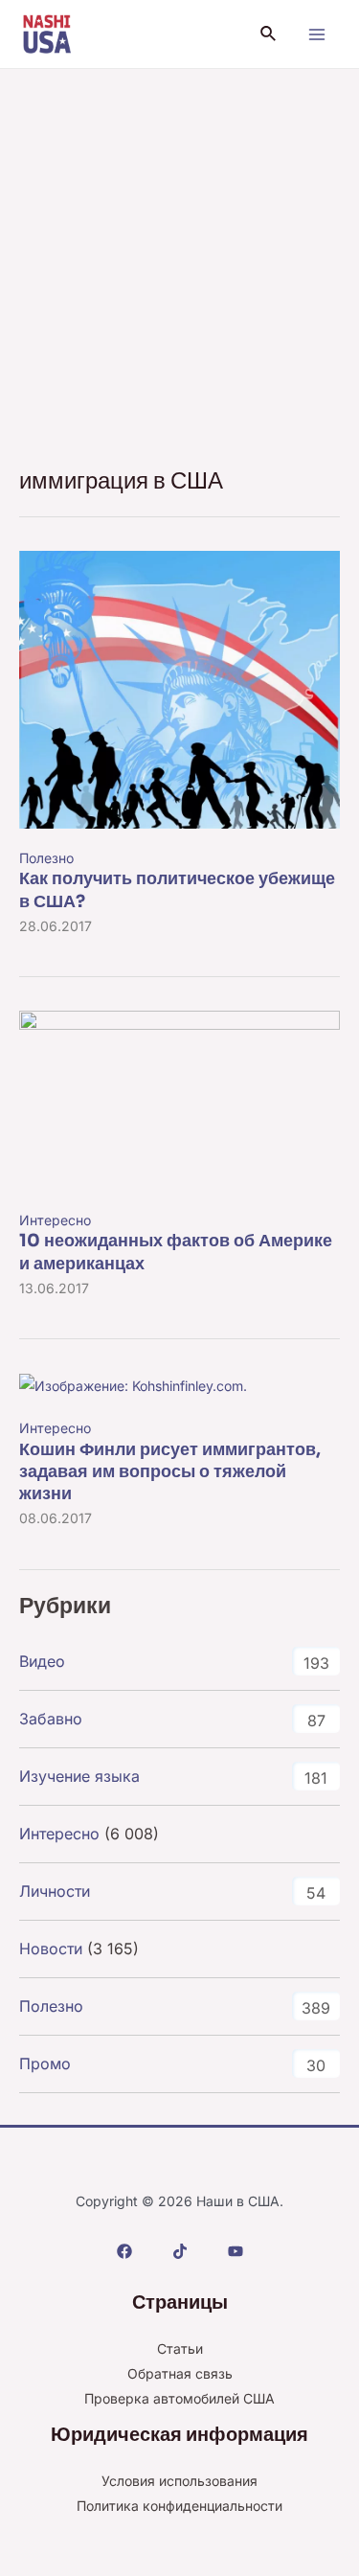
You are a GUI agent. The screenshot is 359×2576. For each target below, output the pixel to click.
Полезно (46, 858)
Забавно (51, 1719)
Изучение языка (79, 1776)
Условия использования (179, 2481)
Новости (51, 1949)
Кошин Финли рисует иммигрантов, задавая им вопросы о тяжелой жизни (170, 1472)
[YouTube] (236, 2251)
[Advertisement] (179, 258)
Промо (45, 2063)
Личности (55, 1891)
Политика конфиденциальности (179, 2506)
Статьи (180, 2348)
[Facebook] (124, 2251)
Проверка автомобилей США (179, 2398)
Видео (42, 1661)
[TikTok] (180, 2251)
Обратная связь (180, 2373)
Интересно (55, 1220)
